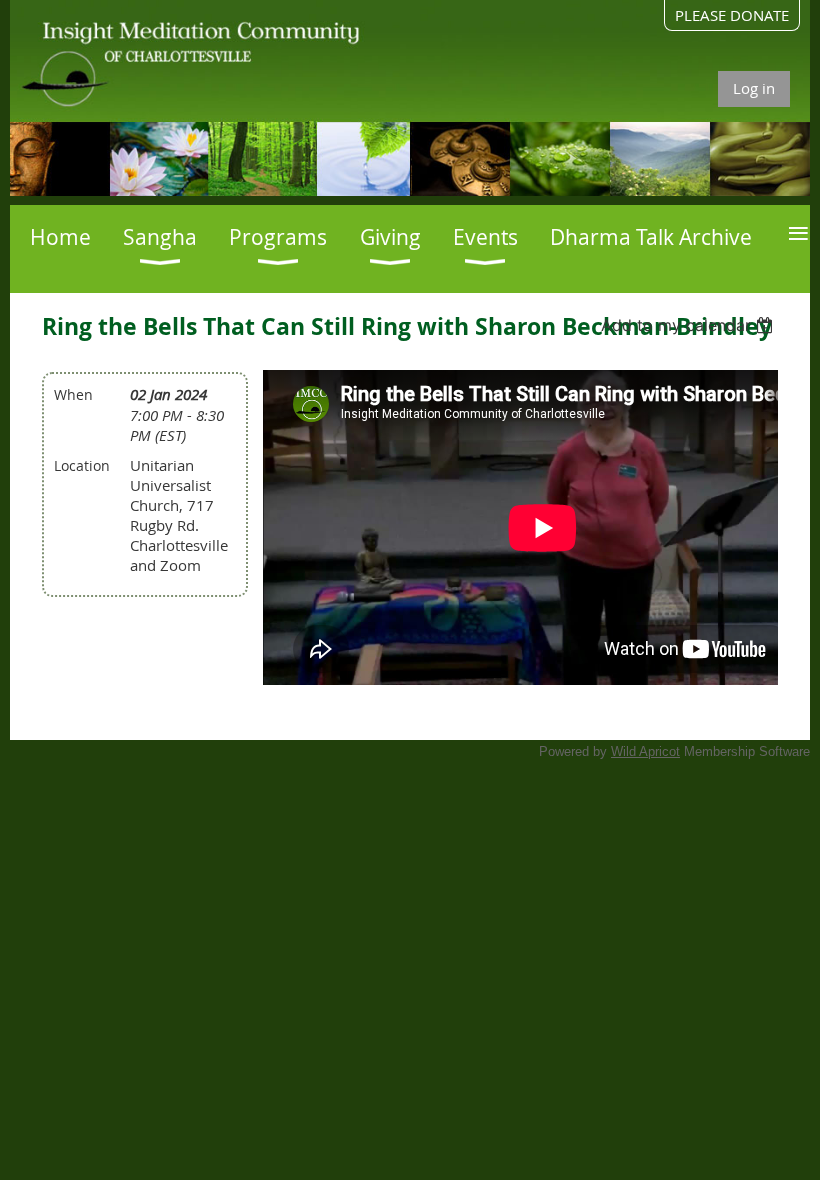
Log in (754, 88)
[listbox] (689, 325)
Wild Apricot (645, 751)
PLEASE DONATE (732, 15)
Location (82, 465)
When (73, 394)
